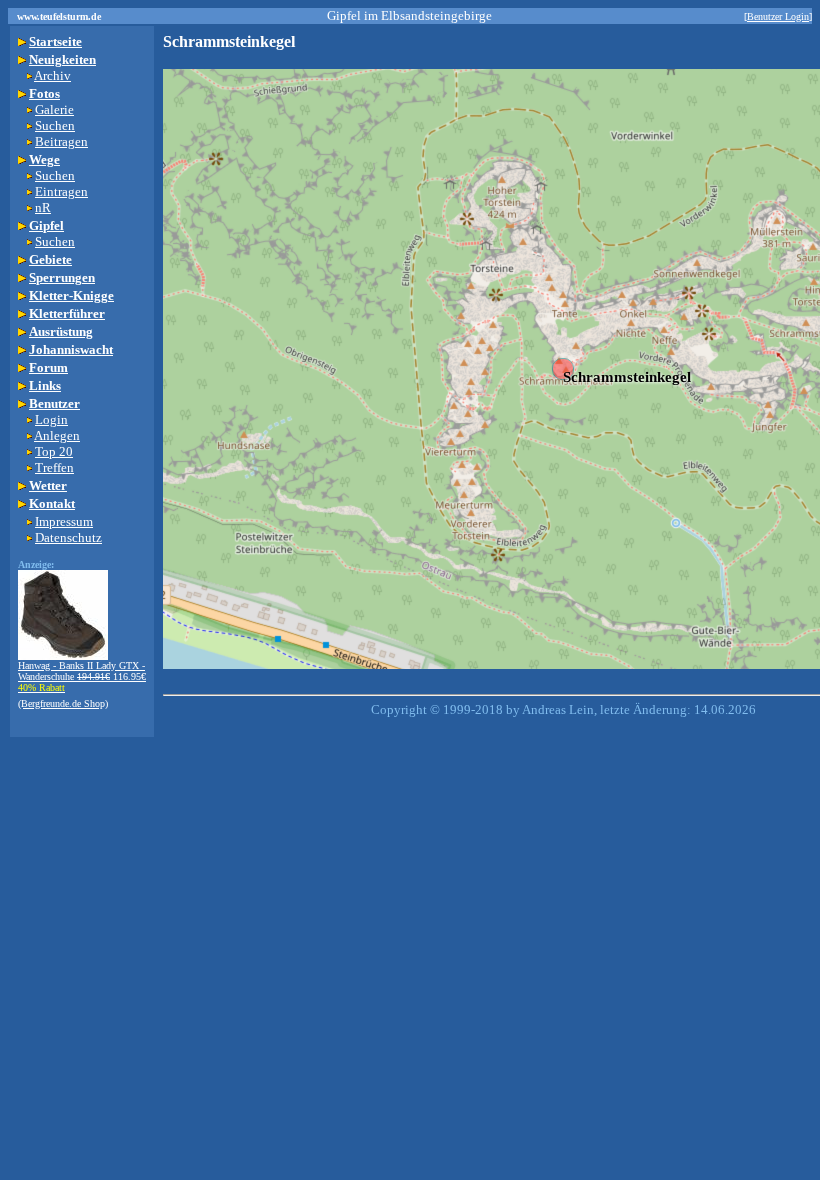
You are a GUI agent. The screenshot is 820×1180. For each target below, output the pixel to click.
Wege (44, 159)
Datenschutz (68, 537)
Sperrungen (62, 277)
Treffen (54, 467)
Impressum (64, 521)
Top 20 (54, 451)
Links (45, 385)
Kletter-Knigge (71, 295)
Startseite (55, 41)
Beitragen (61, 141)
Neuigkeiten (62, 59)
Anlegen (57, 435)
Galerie (54, 109)
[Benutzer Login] (778, 16)
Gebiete (50, 259)
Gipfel (46, 225)
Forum (48, 367)
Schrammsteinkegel (627, 377)
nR (43, 207)
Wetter (48, 485)
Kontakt (52, 503)
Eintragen (61, 191)
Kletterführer (67, 313)
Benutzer (54, 403)
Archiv (52, 75)
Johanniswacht (71, 349)
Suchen (55, 125)
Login (51, 419)
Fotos (44, 93)
